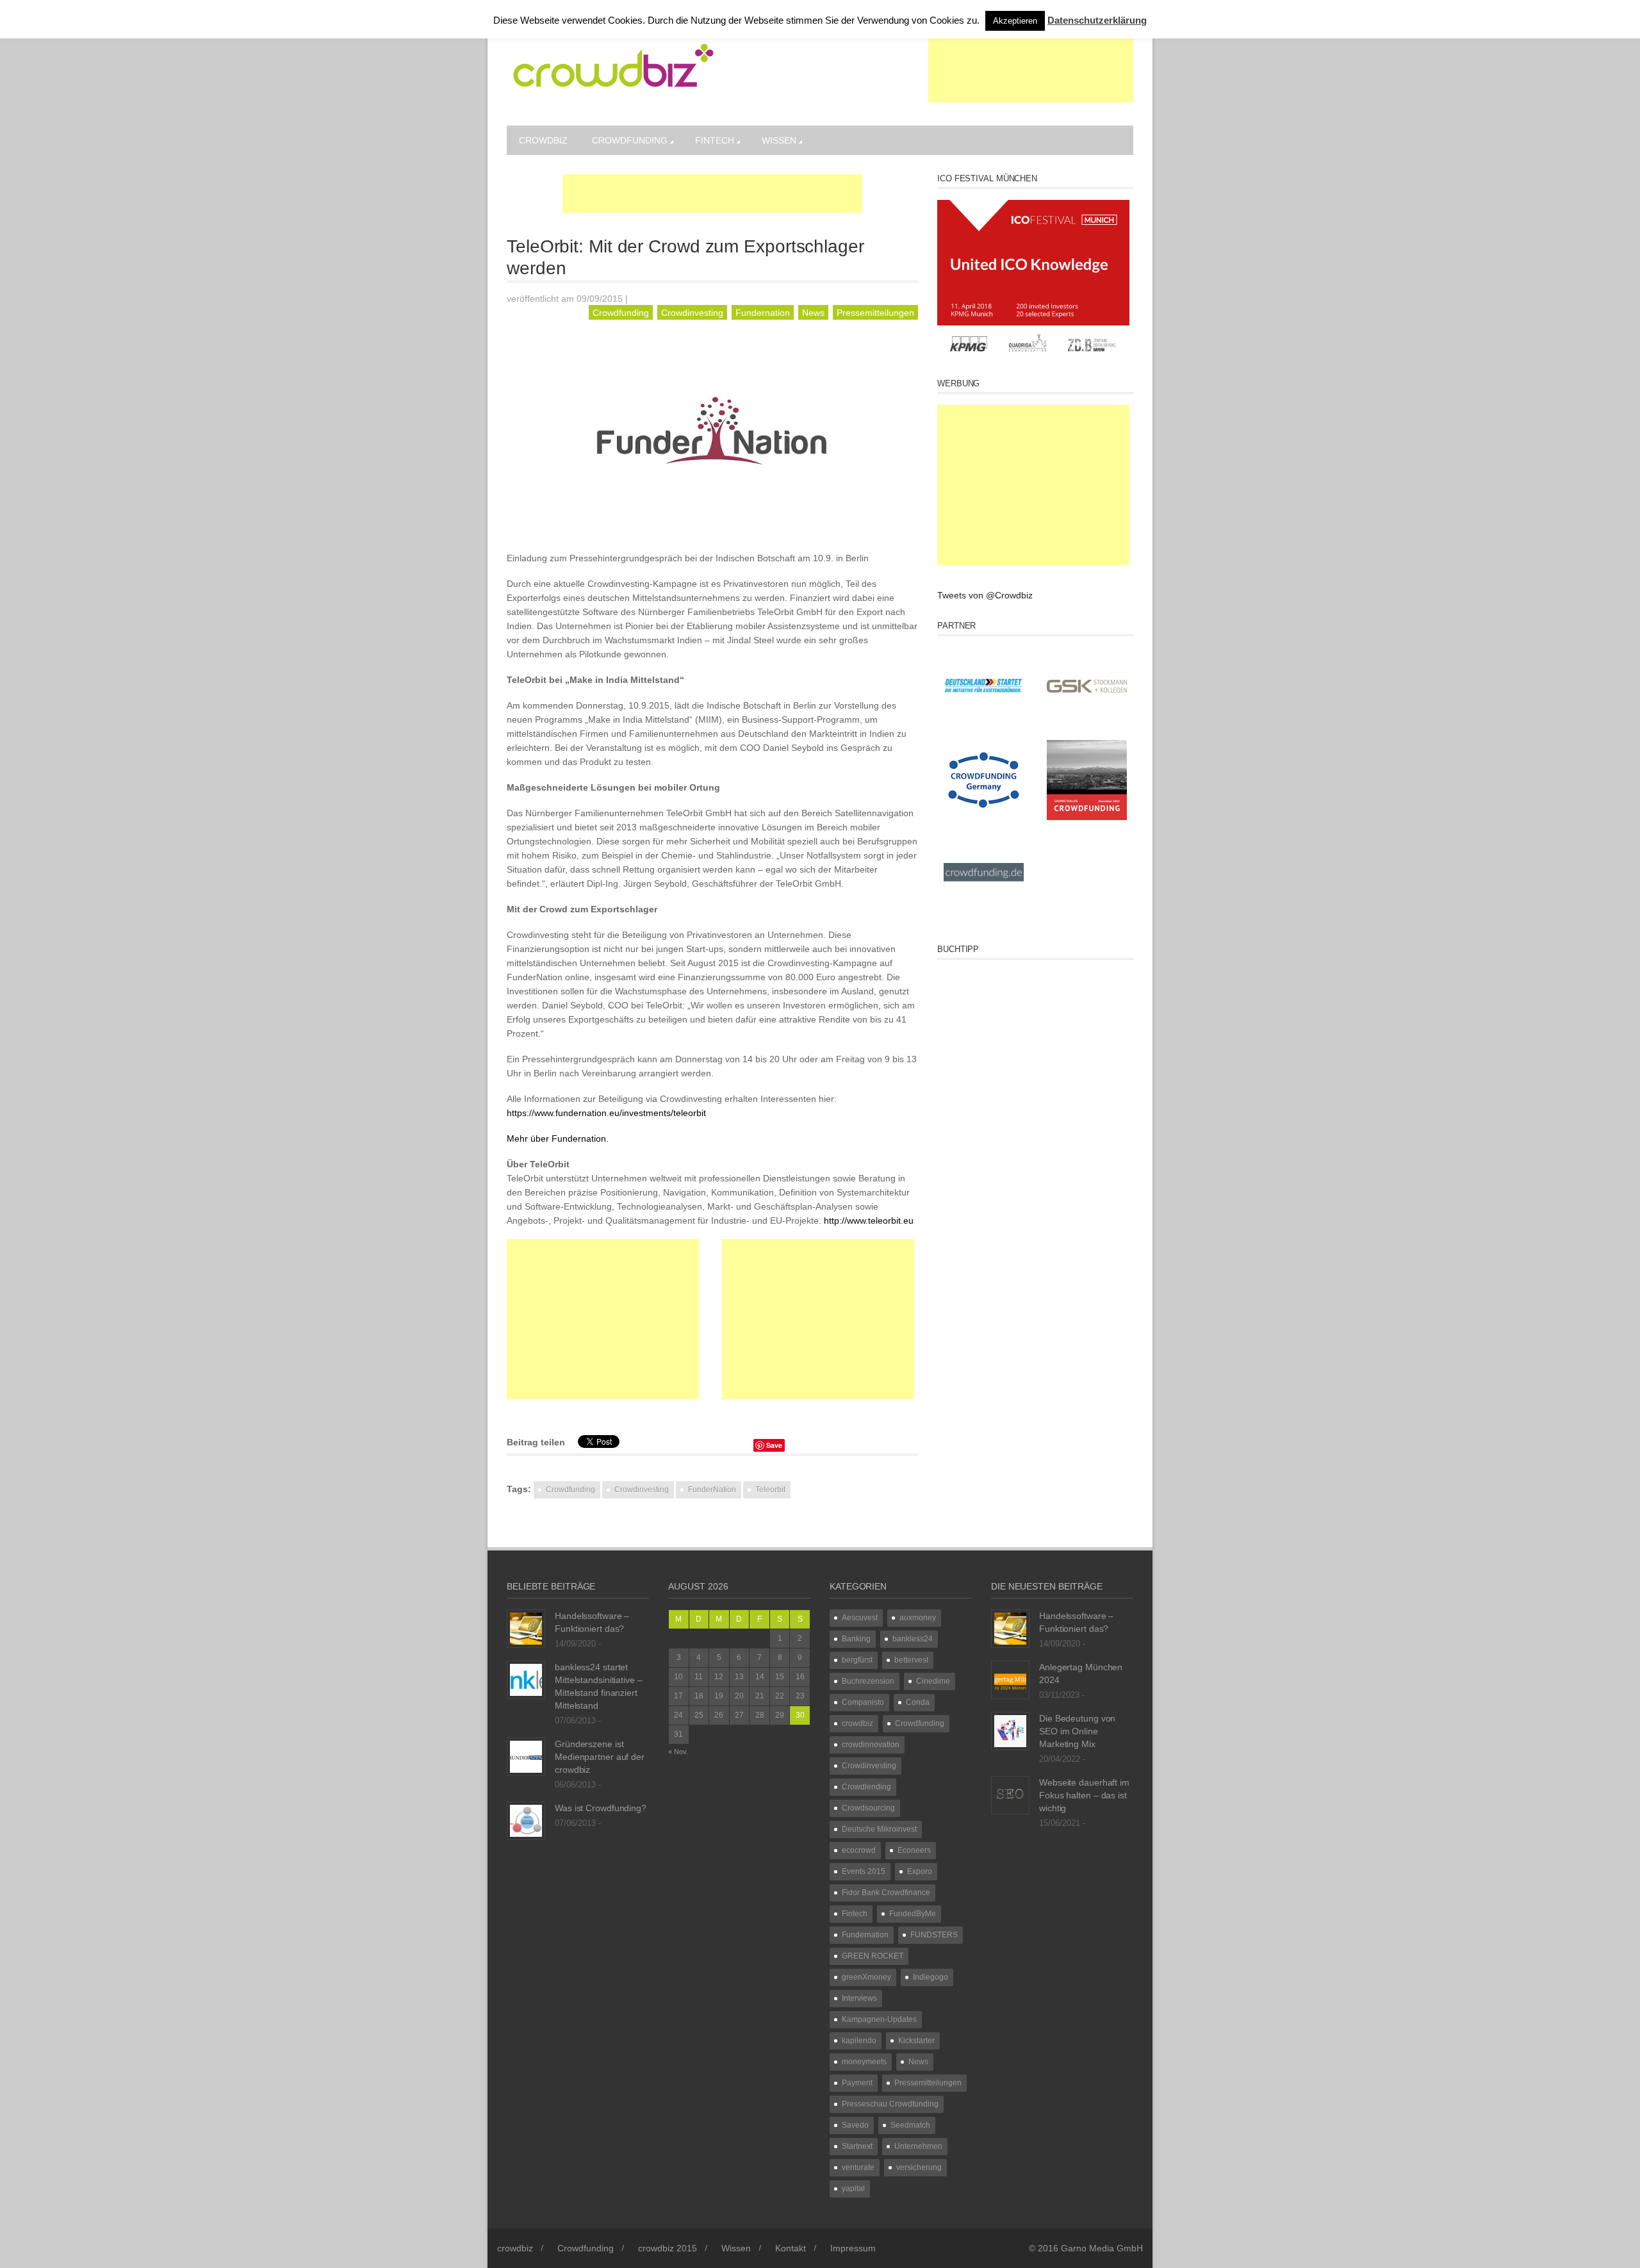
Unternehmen (918, 2146)
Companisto (863, 1702)
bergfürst (857, 1660)
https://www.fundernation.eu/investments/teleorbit (606, 1113)
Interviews (859, 1998)
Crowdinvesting (692, 313)
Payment (857, 2083)
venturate (858, 2167)
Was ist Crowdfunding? (601, 1808)
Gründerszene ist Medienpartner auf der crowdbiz (600, 1757)
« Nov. (678, 1752)
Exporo (920, 1871)
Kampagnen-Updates (879, 2019)
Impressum (853, 2248)
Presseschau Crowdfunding (890, 2104)
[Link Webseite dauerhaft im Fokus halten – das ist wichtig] (1010, 1795)
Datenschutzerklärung (1097, 20)
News (813, 313)
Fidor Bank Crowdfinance (886, 1893)
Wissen (779, 140)
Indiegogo (931, 1977)
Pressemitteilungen (875, 313)
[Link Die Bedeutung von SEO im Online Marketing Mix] (1010, 1730)
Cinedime (933, 1681)
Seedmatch (910, 2125)
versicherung (919, 2167)
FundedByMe (913, 1914)
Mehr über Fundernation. (558, 1138)
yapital (853, 2189)
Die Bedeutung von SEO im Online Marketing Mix (1077, 1731)
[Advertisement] (1031, 70)
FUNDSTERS (934, 1935)
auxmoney (918, 1618)
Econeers (914, 1850)
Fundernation (763, 313)
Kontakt (791, 2248)
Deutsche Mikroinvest (879, 1829)
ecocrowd (859, 1850)
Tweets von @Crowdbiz (985, 595)
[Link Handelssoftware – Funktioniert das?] (526, 1628)
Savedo (855, 2125)
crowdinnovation (871, 1745)
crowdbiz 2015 (668, 2248)
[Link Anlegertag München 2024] (1010, 1679)
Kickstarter (916, 2041)
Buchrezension (868, 1681)
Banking (856, 1639)
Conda (918, 1702)
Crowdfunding (630, 140)
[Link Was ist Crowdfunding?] (526, 1820)
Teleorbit (770, 1490)
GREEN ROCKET (873, 1956)
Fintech (715, 140)
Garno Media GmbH (1102, 2248)
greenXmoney (866, 1977)
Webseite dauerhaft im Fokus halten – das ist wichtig (1084, 1795)
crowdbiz (543, 140)
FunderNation (712, 1490)
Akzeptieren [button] (1015, 21)
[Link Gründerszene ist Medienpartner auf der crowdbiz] (526, 1756)
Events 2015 (864, 1871)
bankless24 (913, 1639)
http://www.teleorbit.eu (869, 1220)
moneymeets (864, 2062)
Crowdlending (866, 1787)
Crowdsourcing (868, 1808)
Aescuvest (860, 1618)
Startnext (857, 2146)
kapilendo (859, 2041)
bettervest (911, 1660)
